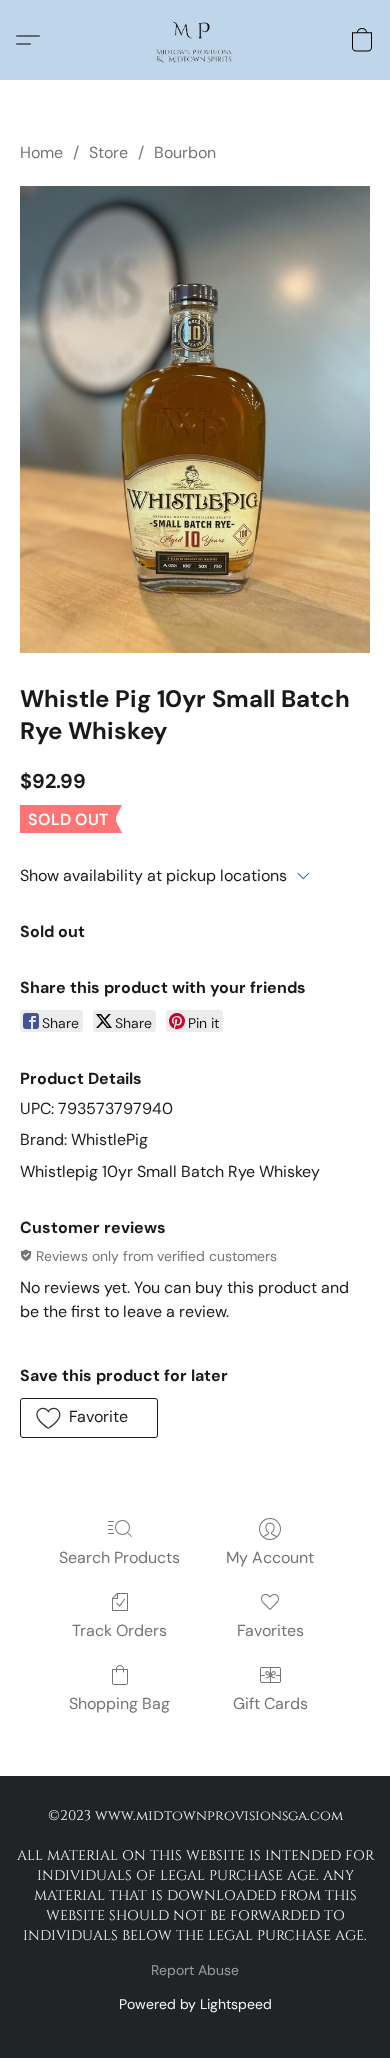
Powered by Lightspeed (195, 2004)
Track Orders (119, 1630)
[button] (194, 40)
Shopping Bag (119, 1703)
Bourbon (185, 152)
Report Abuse (195, 1970)
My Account (270, 1557)
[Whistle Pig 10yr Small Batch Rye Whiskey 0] (195, 419)
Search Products (119, 1557)
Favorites (270, 1630)
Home (41, 152)
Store (108, 152)
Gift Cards (270, 1703)
